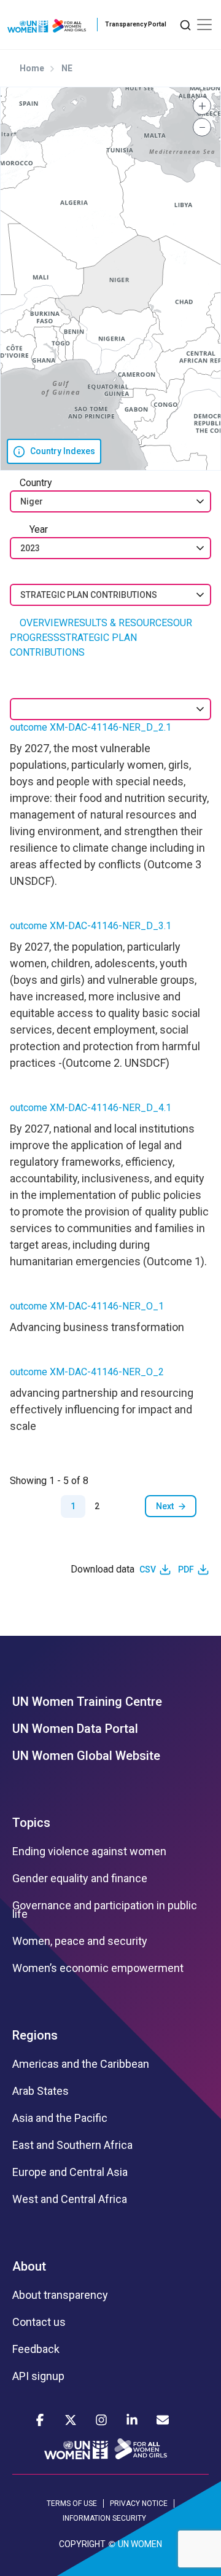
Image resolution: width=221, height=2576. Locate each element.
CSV (148, 1569)
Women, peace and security (80, 1941)
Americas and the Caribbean (81, 2064)
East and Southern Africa (72, 2145)
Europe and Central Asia (70, 2172)
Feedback (36, 2349)
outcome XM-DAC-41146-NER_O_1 (87, 1306)
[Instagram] (101, 2420)
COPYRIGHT (82, 2544)
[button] (202, 106)
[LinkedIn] (132, 2420)
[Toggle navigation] (204, 25)
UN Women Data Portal (75, 1729)
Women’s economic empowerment (98, 1968)
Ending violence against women (89, 1851)
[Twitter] (71, 2420)
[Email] (163, 2420)
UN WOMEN (140, 2544)
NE (67, 68)
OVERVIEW (44, 623)
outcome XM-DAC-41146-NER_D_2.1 (91, 727)
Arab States (41, 2091)
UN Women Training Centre (87, 1702)
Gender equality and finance (80, 1879)
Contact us (39, 2322)
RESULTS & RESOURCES (120, 623)
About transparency (60, 2295)
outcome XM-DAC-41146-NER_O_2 (87, 1372)
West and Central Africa (70, 2199)
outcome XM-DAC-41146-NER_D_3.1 (91, 926)
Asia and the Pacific (60, 2118)
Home (32, 68)
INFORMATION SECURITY (104, 2518)
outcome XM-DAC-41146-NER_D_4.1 (91, 1108)
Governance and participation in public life (105, 1910)
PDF (186, 1569)
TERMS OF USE (72, 2503)
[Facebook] (40, 2420)
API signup (38, 2376)
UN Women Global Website (86, 1756)
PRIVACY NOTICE (139, 2503)
